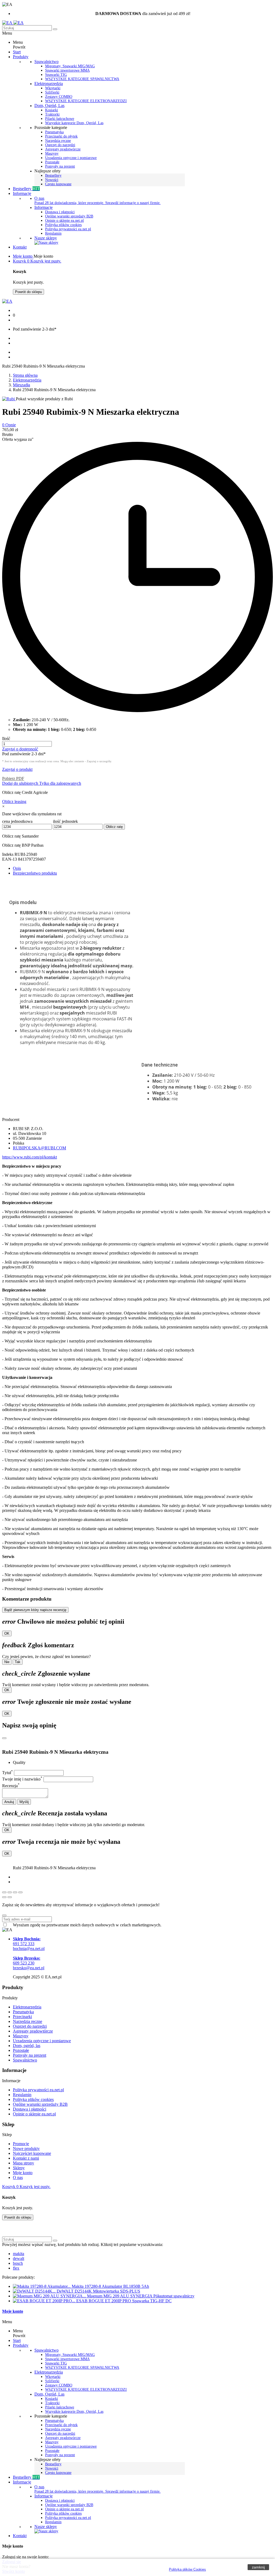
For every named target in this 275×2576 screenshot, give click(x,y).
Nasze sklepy (46, 238)
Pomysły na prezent (60, 166)
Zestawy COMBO (59, 97)
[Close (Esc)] (4, 1892)
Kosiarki (52, 110)
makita (19, 2254)
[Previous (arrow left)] (4, 1897)
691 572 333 (27, 1941)
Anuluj (9, 1802)
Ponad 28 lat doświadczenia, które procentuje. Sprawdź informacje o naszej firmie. (97, 203)
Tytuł (8, 1773)
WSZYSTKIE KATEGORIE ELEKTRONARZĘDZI (86, 101)
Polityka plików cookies (63, 225)
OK (7, 1633)
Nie (7, 1662)
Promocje (21, 2144)
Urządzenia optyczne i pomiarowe (71, 158)
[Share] (10, 1892)
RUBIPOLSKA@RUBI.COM (39, 1148)
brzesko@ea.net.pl (29, 1968)
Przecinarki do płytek (61, 136)
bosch (18, 2263)
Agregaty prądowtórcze (33, 2031)
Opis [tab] (17, 868)
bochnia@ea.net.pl (29, 1948)
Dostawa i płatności (60, 212)
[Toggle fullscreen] (15, 1892)
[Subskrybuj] (4, 1915)
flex (16, 2268)
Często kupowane (58, 184)
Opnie (9, 425)
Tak (18, 1662)
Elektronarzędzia (49, 84)
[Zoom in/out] (20, 1892)
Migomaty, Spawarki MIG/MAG (70, 66)
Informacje (44, 207)
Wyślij (24, 1802)
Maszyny (52, 153)
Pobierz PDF (13, 778)
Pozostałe (52, 162)
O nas (39, 198)
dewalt (19, 2258)
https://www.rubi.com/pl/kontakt (30, 1157)
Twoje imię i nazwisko (22, 1779)
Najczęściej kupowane (32, 2153)
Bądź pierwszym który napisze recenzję (35, 1610)
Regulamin (53, 233)
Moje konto (23, 2173)
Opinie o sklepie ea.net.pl (64, 221)
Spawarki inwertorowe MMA (67, 70)
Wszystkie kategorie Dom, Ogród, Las (74, 123)
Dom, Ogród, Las (49, 106)
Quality (19, 1762)
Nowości (52, 180)
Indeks (8, 854)
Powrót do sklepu (28, 292)
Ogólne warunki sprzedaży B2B (69, 216)
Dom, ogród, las (27, 2046)
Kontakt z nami (26, 2158)
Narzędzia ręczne (58, 141)
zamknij (258, 2567)
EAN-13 (10, 859)
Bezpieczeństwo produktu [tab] (35, 873)
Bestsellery (53, 175)
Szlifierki (52, 92)
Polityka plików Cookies (187, 2569)
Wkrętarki (53, 88)
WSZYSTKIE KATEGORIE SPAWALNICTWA (82, 79)
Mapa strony (23, 2163)
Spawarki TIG (56, 75)
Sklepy (19, 2168)
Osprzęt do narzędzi (60, 145)
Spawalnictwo (46, 62)
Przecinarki (22, 2017)
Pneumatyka (54, 132)
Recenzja (11, 1786)
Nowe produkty (26, 2148)
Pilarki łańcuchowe (60, 119)
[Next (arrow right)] (10, 1897)
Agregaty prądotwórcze (63, 149)
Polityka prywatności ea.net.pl (68, 229)
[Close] (4, 1738)
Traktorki (52, 114)
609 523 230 (27, 1961)
